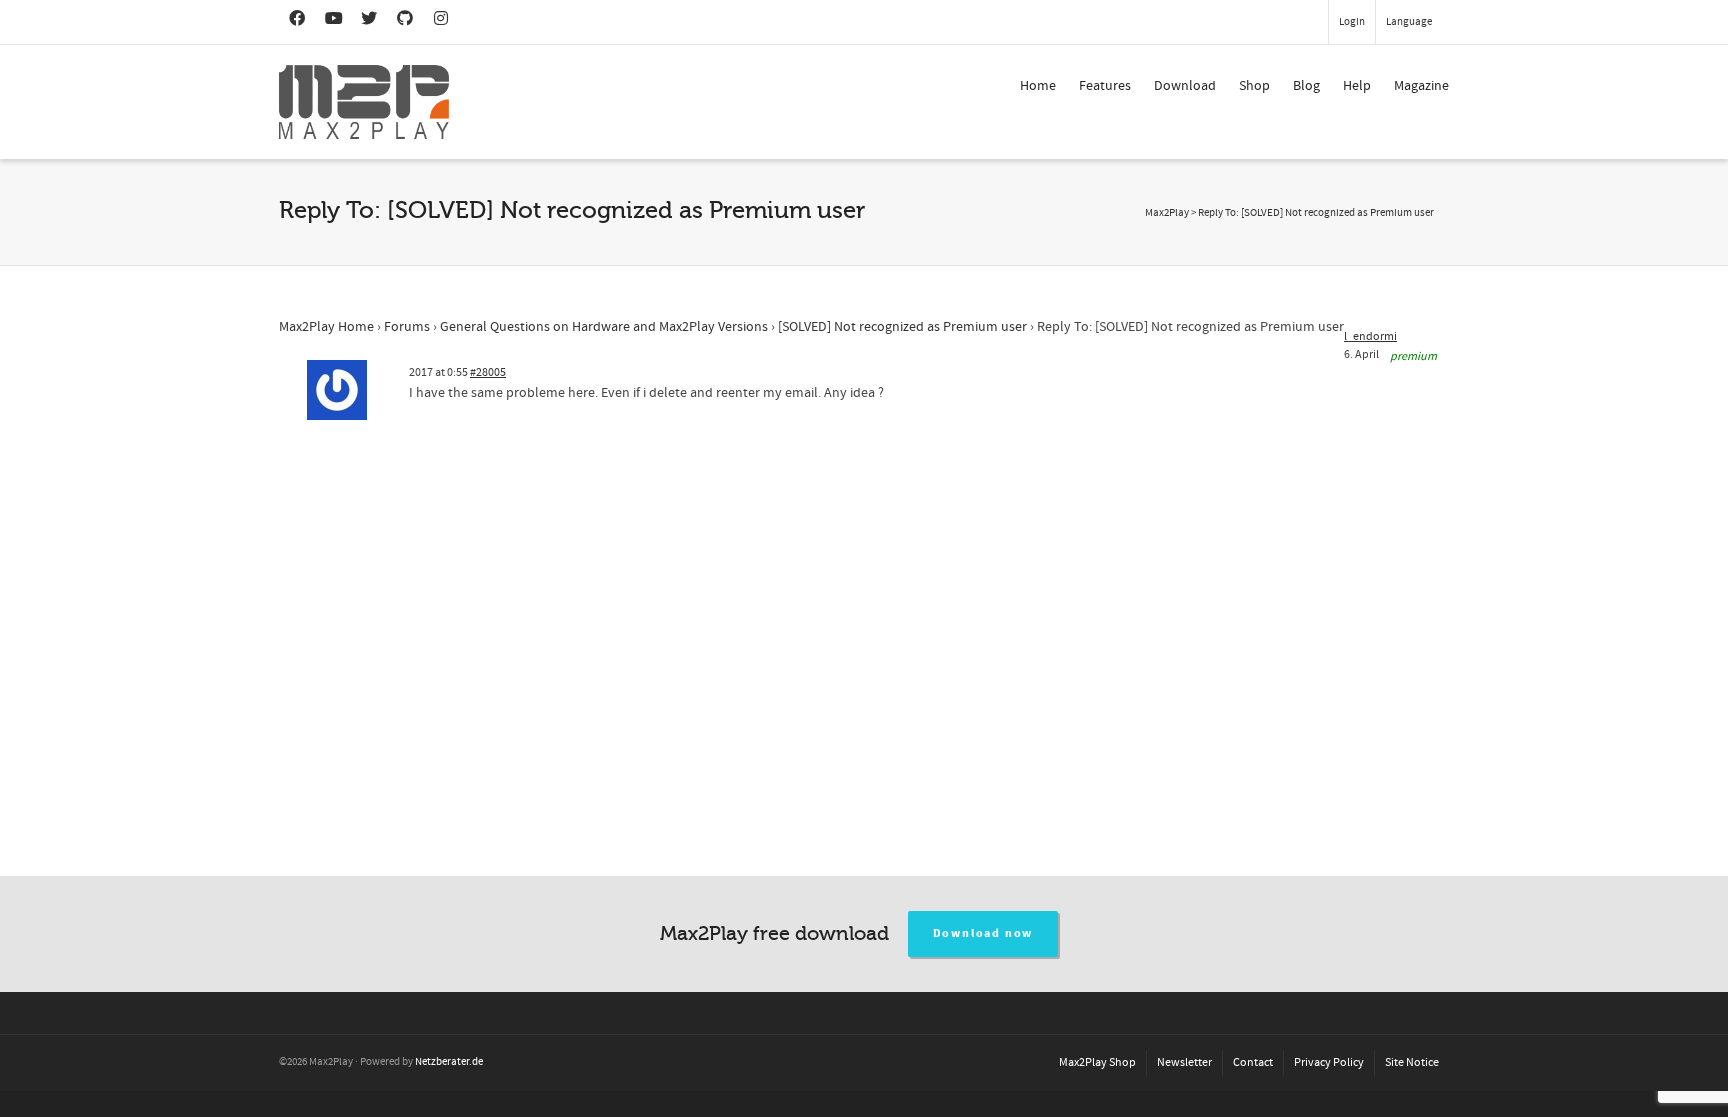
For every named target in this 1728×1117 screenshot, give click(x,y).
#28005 (488, 372)
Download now (983, 933)
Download (1185, 86)
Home (1038, 86)
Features (1105, 86)
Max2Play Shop (1097, 1062)
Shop (1254, 86)
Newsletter (1184, 1062)
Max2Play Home (326, 327)
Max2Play (1167, 213)
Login (1352, 22)
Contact (1253, 1062)
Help (1357, 86)
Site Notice (1412, 1062)
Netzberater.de (449, 1062)
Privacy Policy (1329, 1062)
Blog (1306, 86)
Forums (407, 327)
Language (1409, 22)
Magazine (1421, 86)
